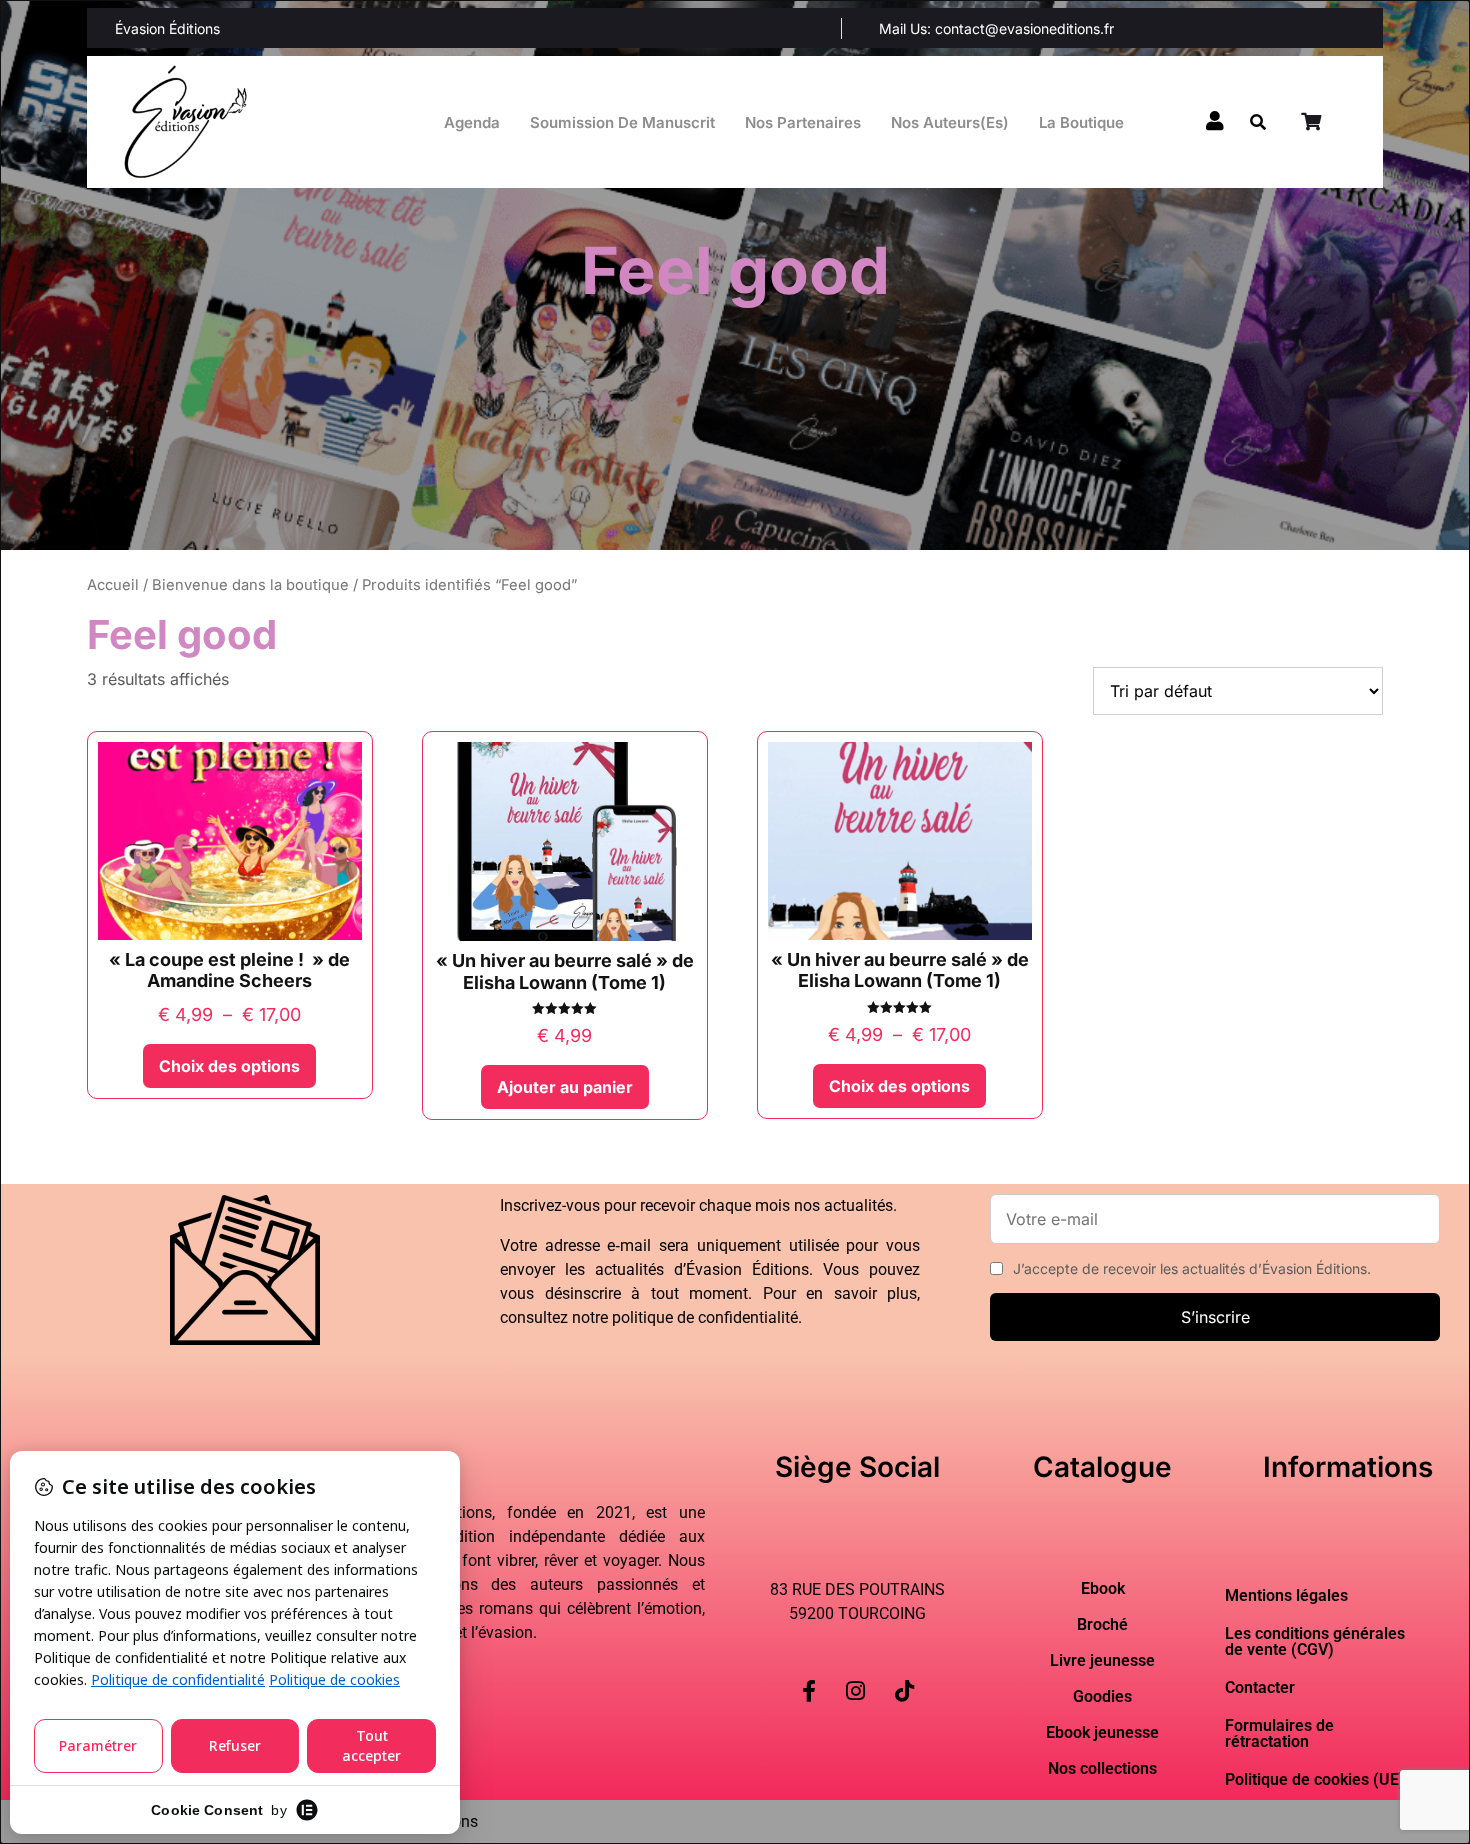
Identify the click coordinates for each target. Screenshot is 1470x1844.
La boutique (1081, 122)
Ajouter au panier (565, 1087)
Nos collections (1102, 1769)
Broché (1102, 1625)
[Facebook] (809, 1675)
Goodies (1102, 1697)
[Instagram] (855, 1675)
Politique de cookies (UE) (1315, 1779)
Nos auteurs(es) (950, 122)
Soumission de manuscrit (622, 122)
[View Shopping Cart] (1313, 122)
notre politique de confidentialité (685, 1317)
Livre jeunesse (1102, 1661)
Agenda (472, 122)
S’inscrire (1215, 1317)
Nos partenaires (803, 122)
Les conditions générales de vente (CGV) (1315, 1641)
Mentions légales (1286, 1595)
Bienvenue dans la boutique (250, 585)
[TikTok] (904, 1675)
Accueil (113, 585)
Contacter (1260, 1687)
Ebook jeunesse (1102, 1733)
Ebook (1103, 1589)
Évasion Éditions (167, 28)
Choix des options (229, 1066)
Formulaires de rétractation (1279, 1733)
